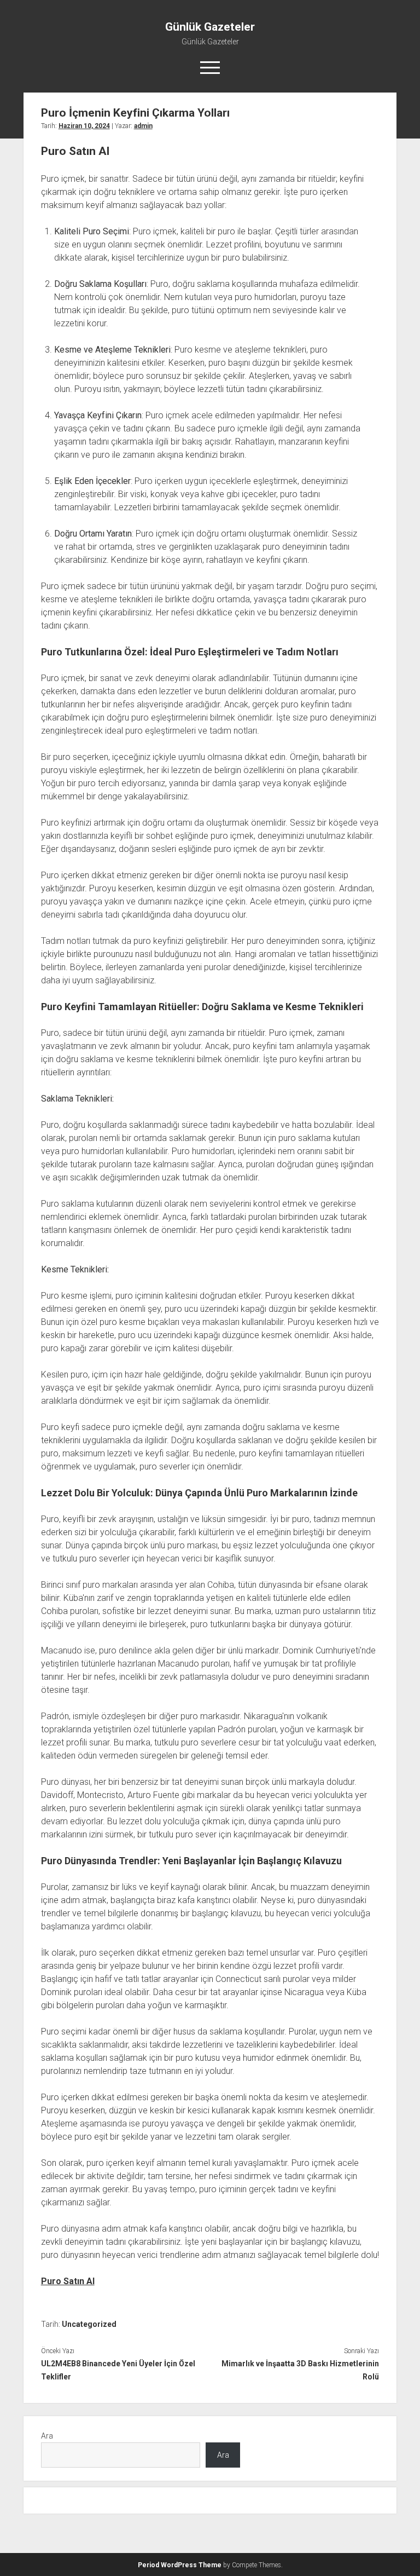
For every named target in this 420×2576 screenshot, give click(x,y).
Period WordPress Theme (180, 2565)
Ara (47, 2436)
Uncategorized (89, 2324)
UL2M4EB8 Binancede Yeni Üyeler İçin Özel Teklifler (118, 2370)
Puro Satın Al (68, 2281)
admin (143, 126)
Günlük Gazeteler (210, 27)
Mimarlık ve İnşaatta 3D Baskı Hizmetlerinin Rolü (300, 2370)
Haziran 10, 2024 (84, 126)
